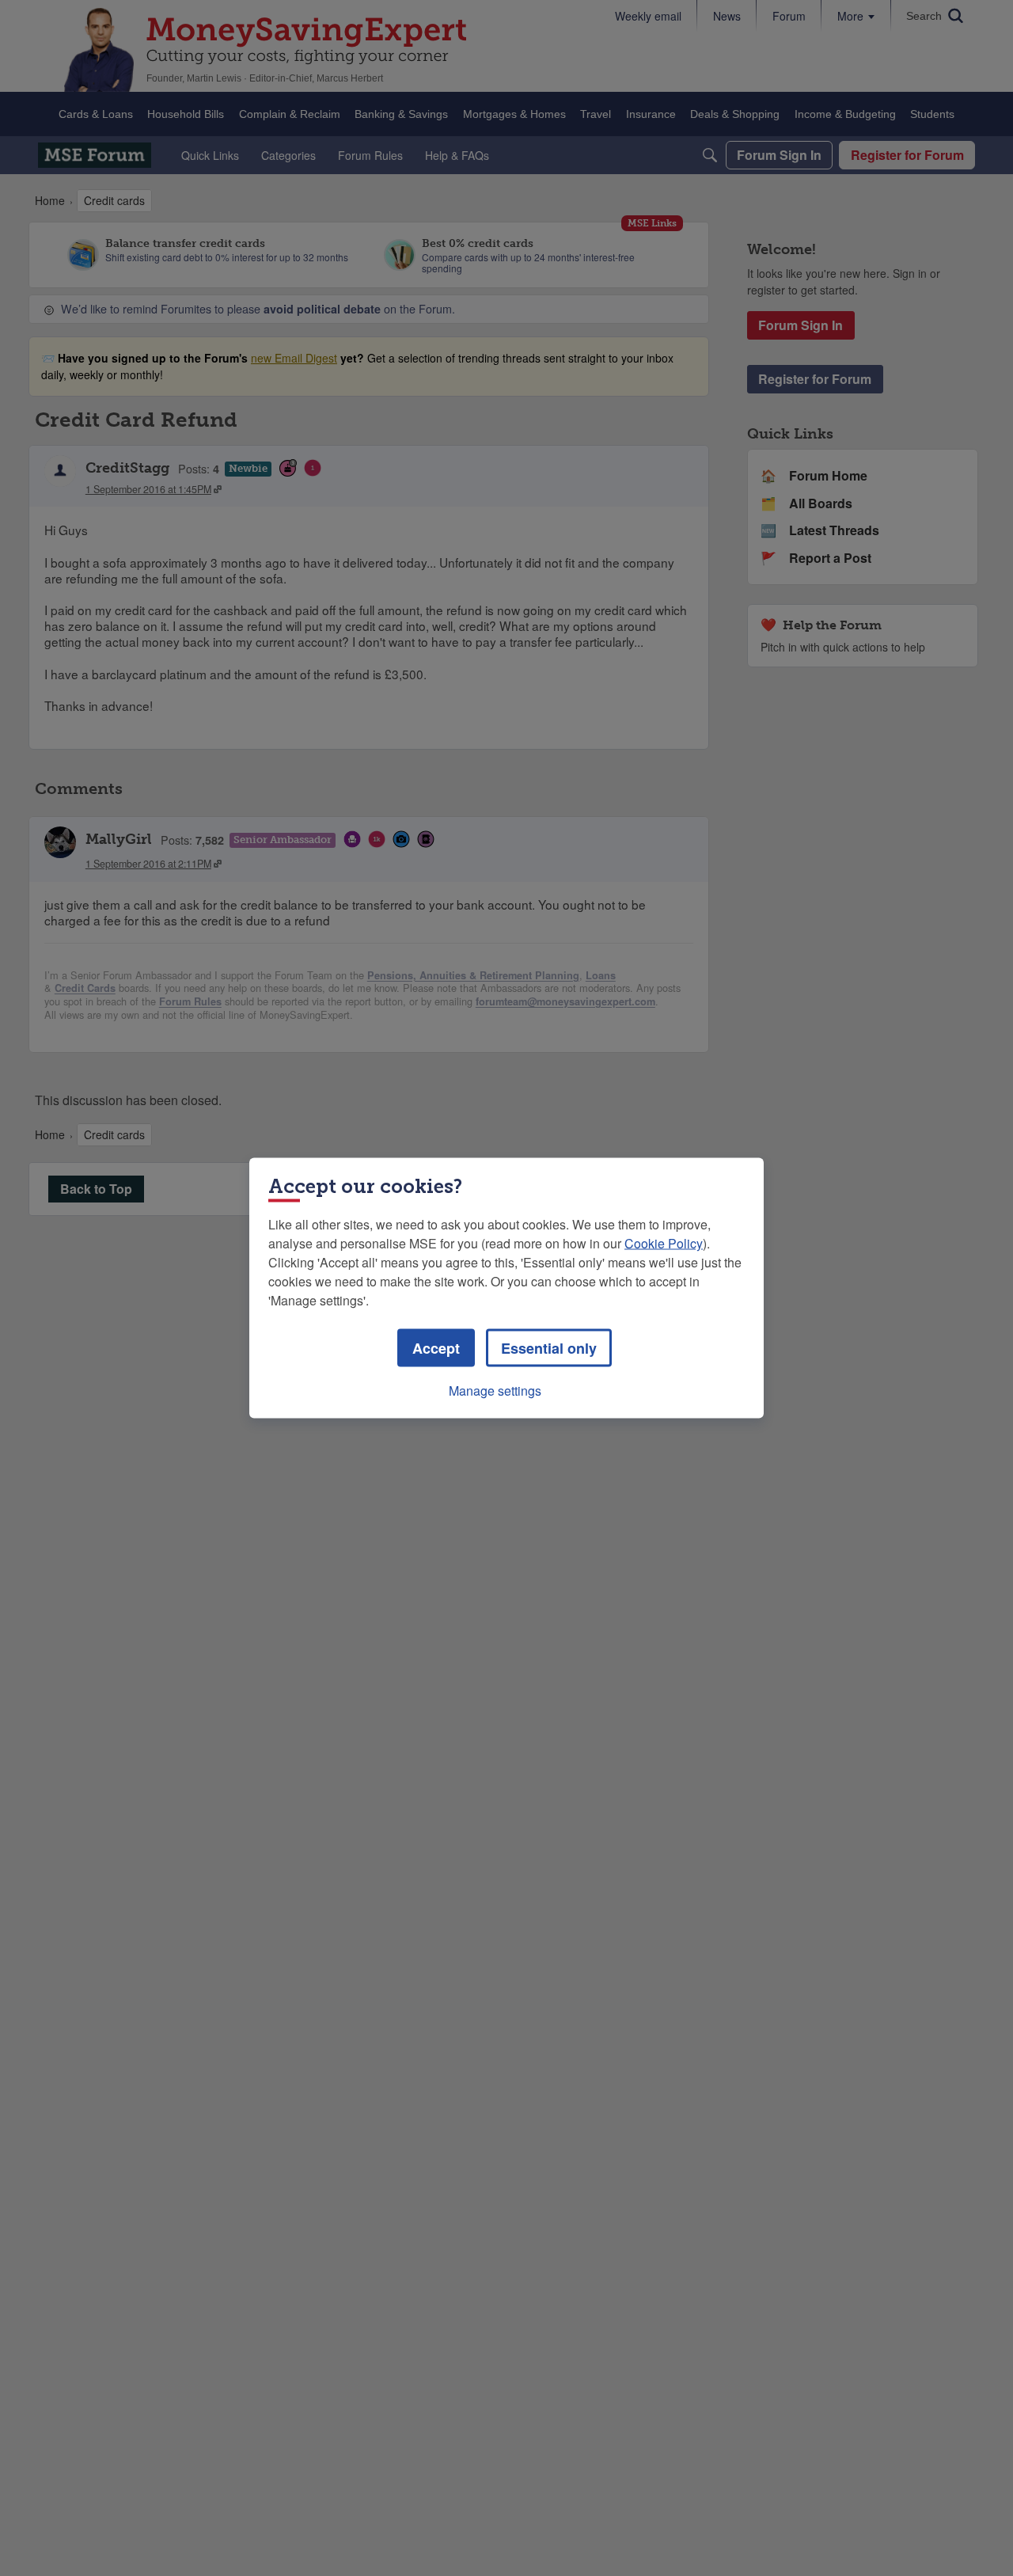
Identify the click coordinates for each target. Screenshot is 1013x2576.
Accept (436, 1348)
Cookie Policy (664, 1243)
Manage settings (495, 1391)
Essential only (549, 1348)
